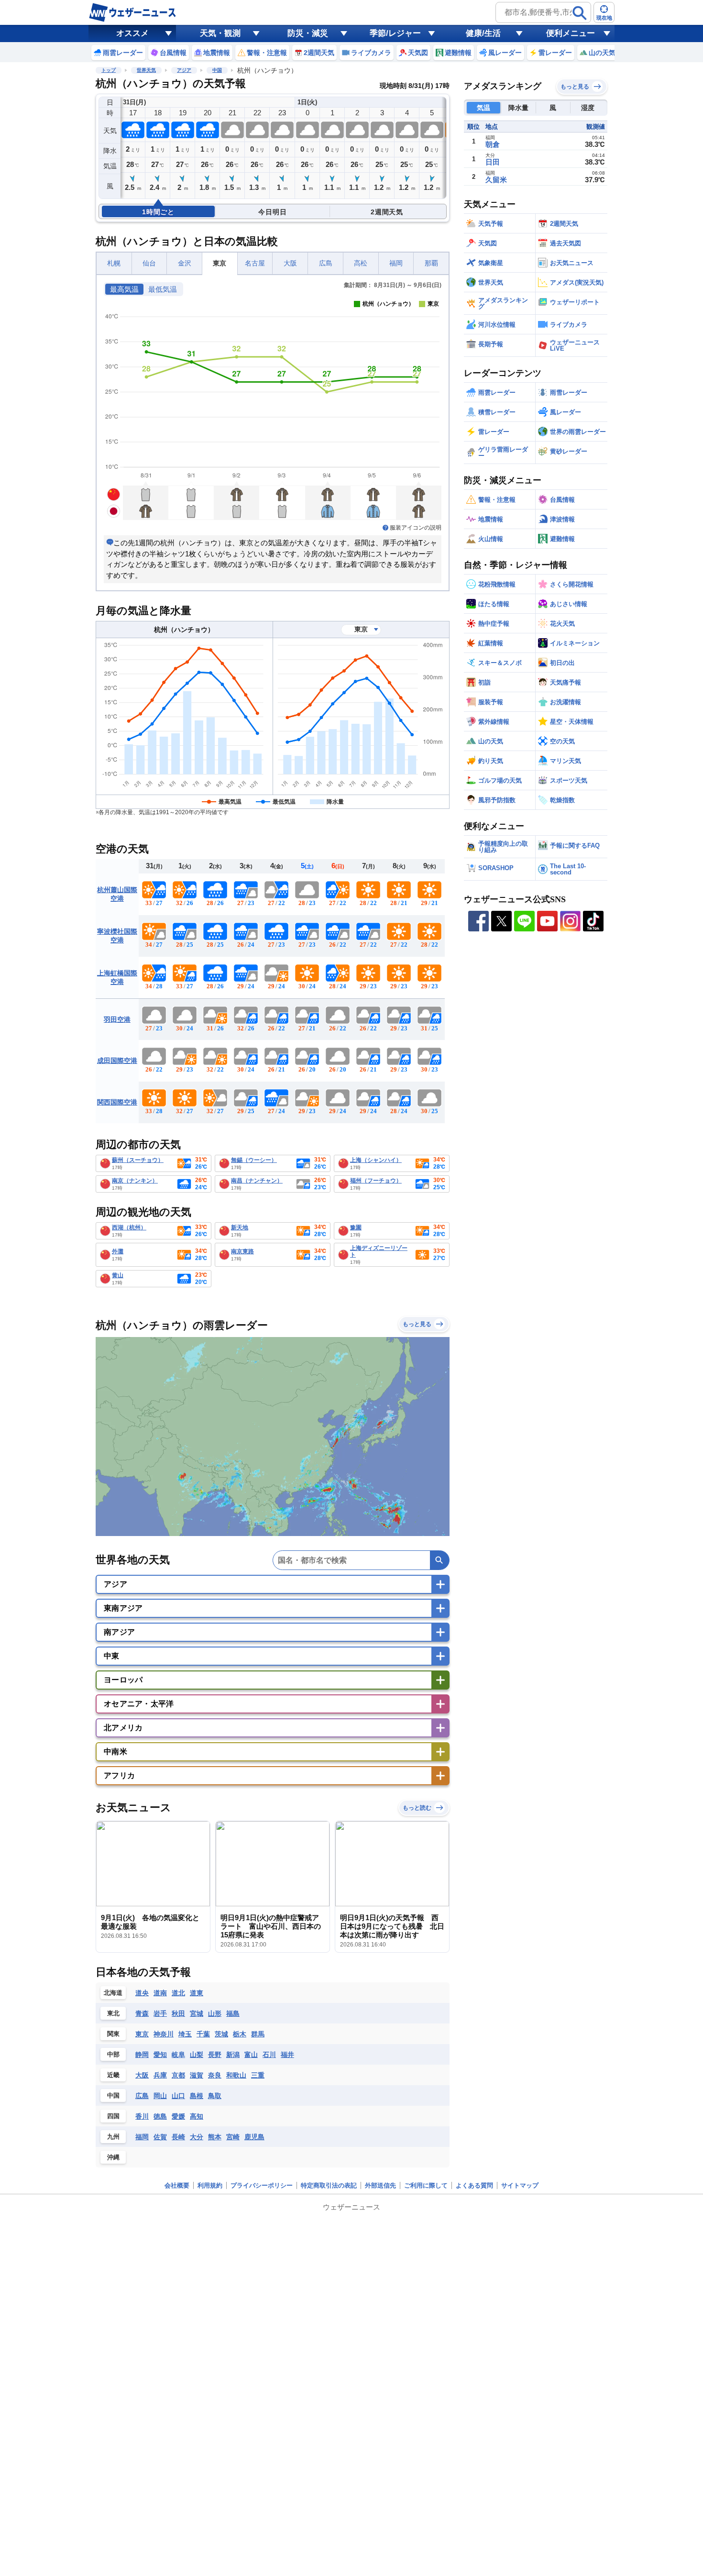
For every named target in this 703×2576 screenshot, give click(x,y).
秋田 (178, 2013)
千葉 (203, 2034)
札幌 (114, 263)
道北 (178, 1993)
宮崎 (233, 2137)
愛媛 (178, 2116)
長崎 (178, 2137)
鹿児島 (254, 2137)
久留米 (496, 180)
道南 (160, 1993)
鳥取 (215, 2096)
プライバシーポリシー (262, 2185)
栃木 (240, 2034)
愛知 (160, 2055)
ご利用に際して (426, 2185)
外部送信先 (380, 2185)
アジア (184, 70)
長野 (215, 2055)
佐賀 (160, 2137)
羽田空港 (117, 1019)
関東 (113, 2034)
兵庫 (160, 2075)
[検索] (580, 13)
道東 (197, 1993)
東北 (113, 2013)
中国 (217, 70)
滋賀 (197, 2075)
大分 (197, 2137)
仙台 (149, 263)
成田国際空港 (117, 1061)
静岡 (142, 2055)
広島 (326, 263)
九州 (113, 2137)
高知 (197, 2116)
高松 (361, 263)
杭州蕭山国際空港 (117, 894)
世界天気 (146, 70)
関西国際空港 (117, 1102)
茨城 (221, 2034)
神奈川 (164, 2034)
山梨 (197, 2055)
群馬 (258, 2034)
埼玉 (185, 2034)
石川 (269, 2055)
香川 (142, 2116)
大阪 (290, 263)
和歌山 (236, 2075)
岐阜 (178, 2055)
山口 (178, 2096)
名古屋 (255, 263)
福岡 (396, 263)
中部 (113, 2054)
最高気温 (124, 289)
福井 (287, 2055)
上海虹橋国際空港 (117, 977)
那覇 (431, 263)
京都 (178, 2075)
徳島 (160, 2116)
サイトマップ (520, 2185)
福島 (233, 2013)
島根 (197, 2096)
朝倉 (493, 144)
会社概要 (177, 2185)
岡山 (160, 2096)
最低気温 (163, 289)
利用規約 (210, 2185)
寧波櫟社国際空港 (117, 936)
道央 (142, 1993)
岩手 (160, 2013)
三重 (258, 2075)
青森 (142, 2013)
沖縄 (113, 2157)
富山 (251, 2055)
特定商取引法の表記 (329, 2185)
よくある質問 (474, 2185)
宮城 (197, 2013)
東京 (220, 263)
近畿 (113, 2075)
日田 (493, 162)
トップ (109, 70)
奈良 (215, 2075)
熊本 (215, 2137)
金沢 (185, 263)
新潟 (233, 2055)
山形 (215, 2013)
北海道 (113, 1993)
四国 (113, 2116)
